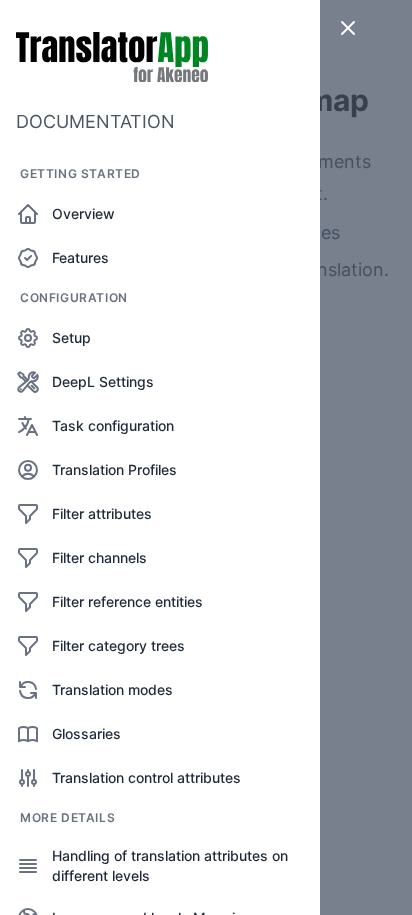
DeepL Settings (103, 381)
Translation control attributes (146, 777)
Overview (83, 213)
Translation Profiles (114, 469)
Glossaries (86, 733)
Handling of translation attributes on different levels (170, 865)
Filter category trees (118, 645)
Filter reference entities (127, 601)
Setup (71, 337)
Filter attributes (102, 513)
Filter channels (99, 557)
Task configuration (113, 425)
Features (80, 257)
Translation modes (112, 689)
